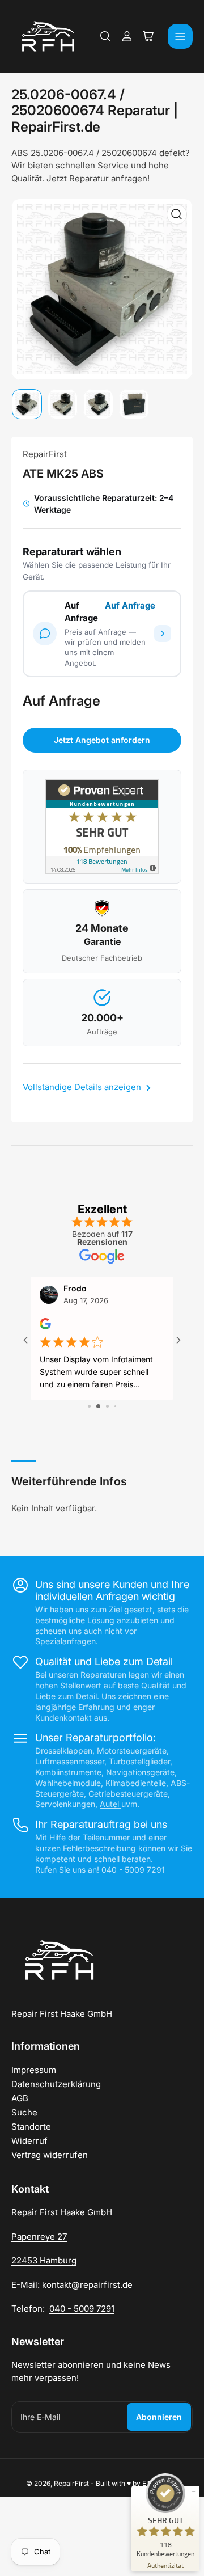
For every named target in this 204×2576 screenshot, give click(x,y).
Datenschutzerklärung (56, 2084)
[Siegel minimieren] (194, 2491)
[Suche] (105, 36)
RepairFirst (45, 454)
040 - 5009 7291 (133, 1870)
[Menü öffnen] (180, 36)
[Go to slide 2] (93, 1406)
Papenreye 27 (39, 2237)
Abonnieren (159, 2417)
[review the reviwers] (45, 1326)
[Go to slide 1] (85, 1406)
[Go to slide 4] (111, 1406)
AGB (20, 2098)
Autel (110, 1804)
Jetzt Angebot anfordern (102, 740)
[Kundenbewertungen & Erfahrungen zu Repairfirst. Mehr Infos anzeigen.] (102, 827)
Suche (24, 2112)
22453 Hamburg (44, 2260)
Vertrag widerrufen (50, 2155)
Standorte (31, 2127)
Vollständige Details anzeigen (83, 1087)
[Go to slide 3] (102, 1406)
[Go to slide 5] (119, 1406)
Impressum (34, 2070)
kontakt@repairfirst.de (87, 2285)
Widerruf (29, 2141)
